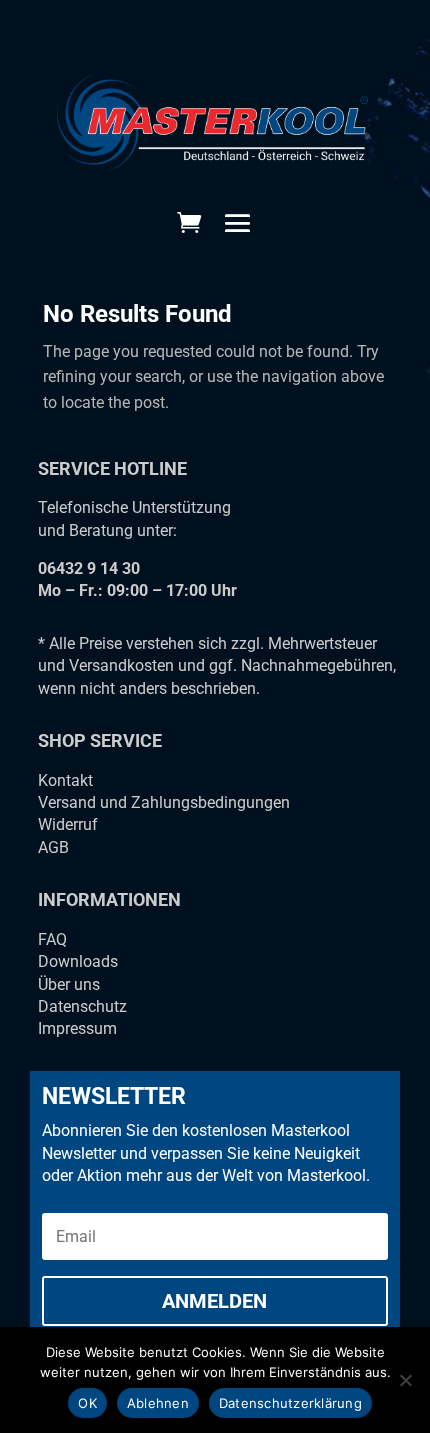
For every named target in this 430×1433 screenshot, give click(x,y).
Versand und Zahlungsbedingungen (164, 802)
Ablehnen (158, 1403)
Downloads (78, 961)
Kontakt (65, 780)
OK (87, 1403)
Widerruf (68, 824)
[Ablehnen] (405, 1380)
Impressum (77, 1028)
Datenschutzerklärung (290, 1403)
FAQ (52, 939)
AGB (53, 847)
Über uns (69, 984)
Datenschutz (82, 1006)
